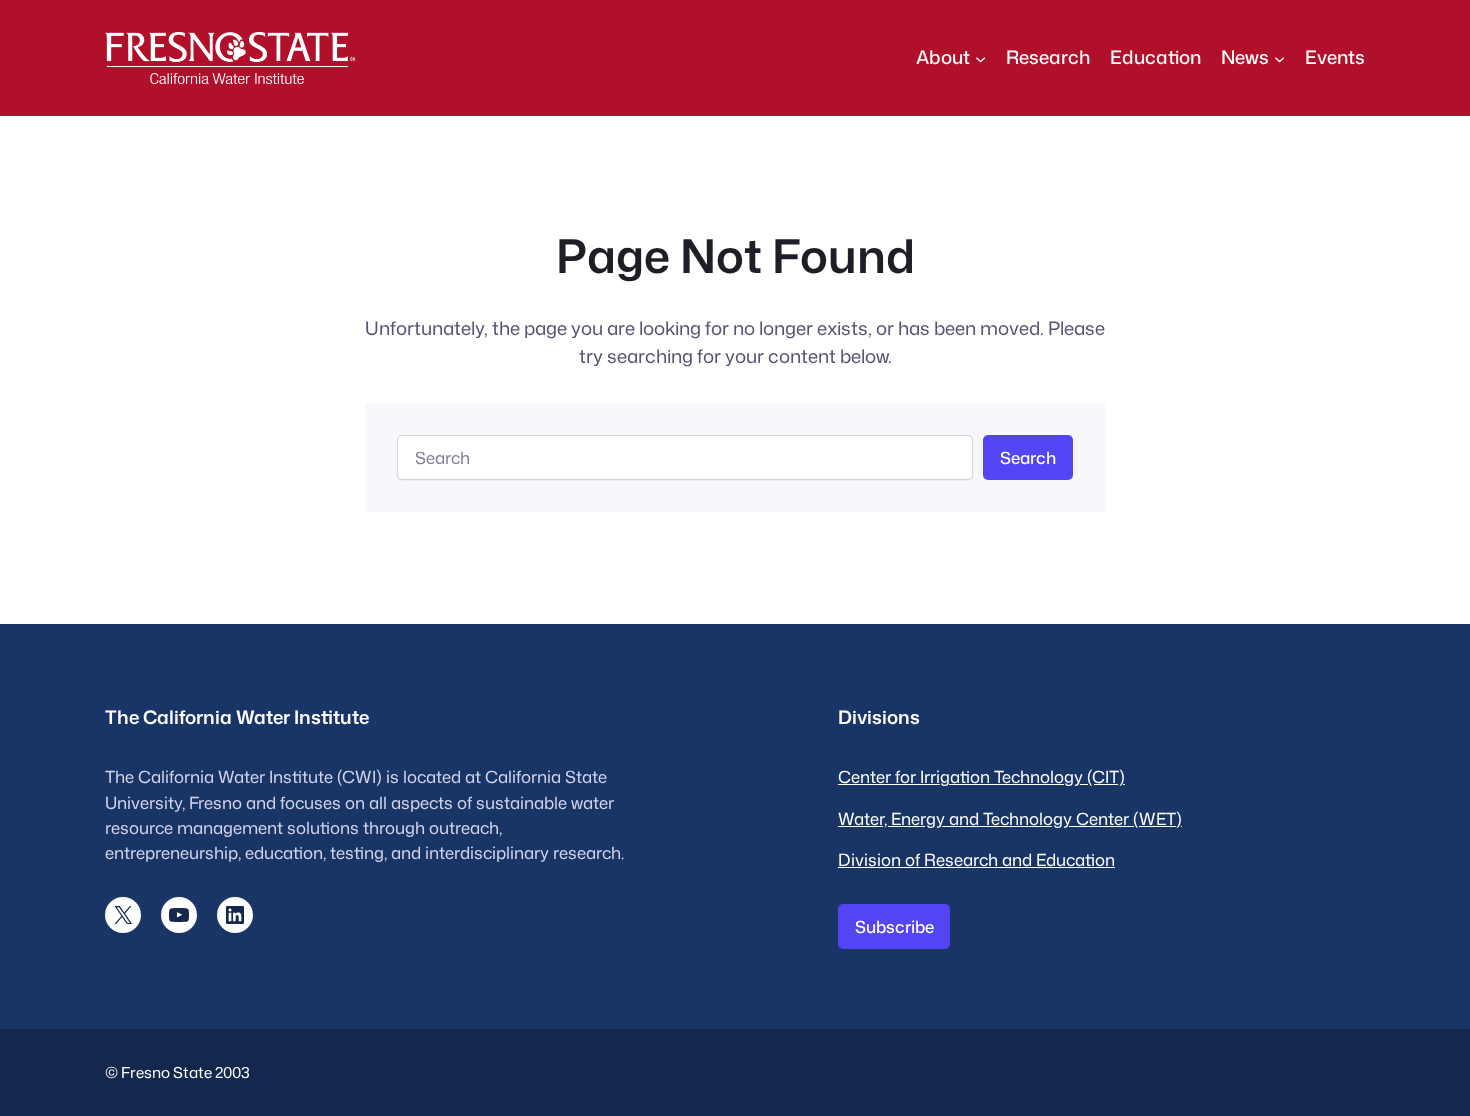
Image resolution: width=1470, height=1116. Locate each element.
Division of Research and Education (976, 859)
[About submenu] (980, 57)
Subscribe (894, 926)
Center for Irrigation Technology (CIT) (981, 776)
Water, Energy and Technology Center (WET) (1010, 818)
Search (1028, 457)
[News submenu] (1279, 57)
